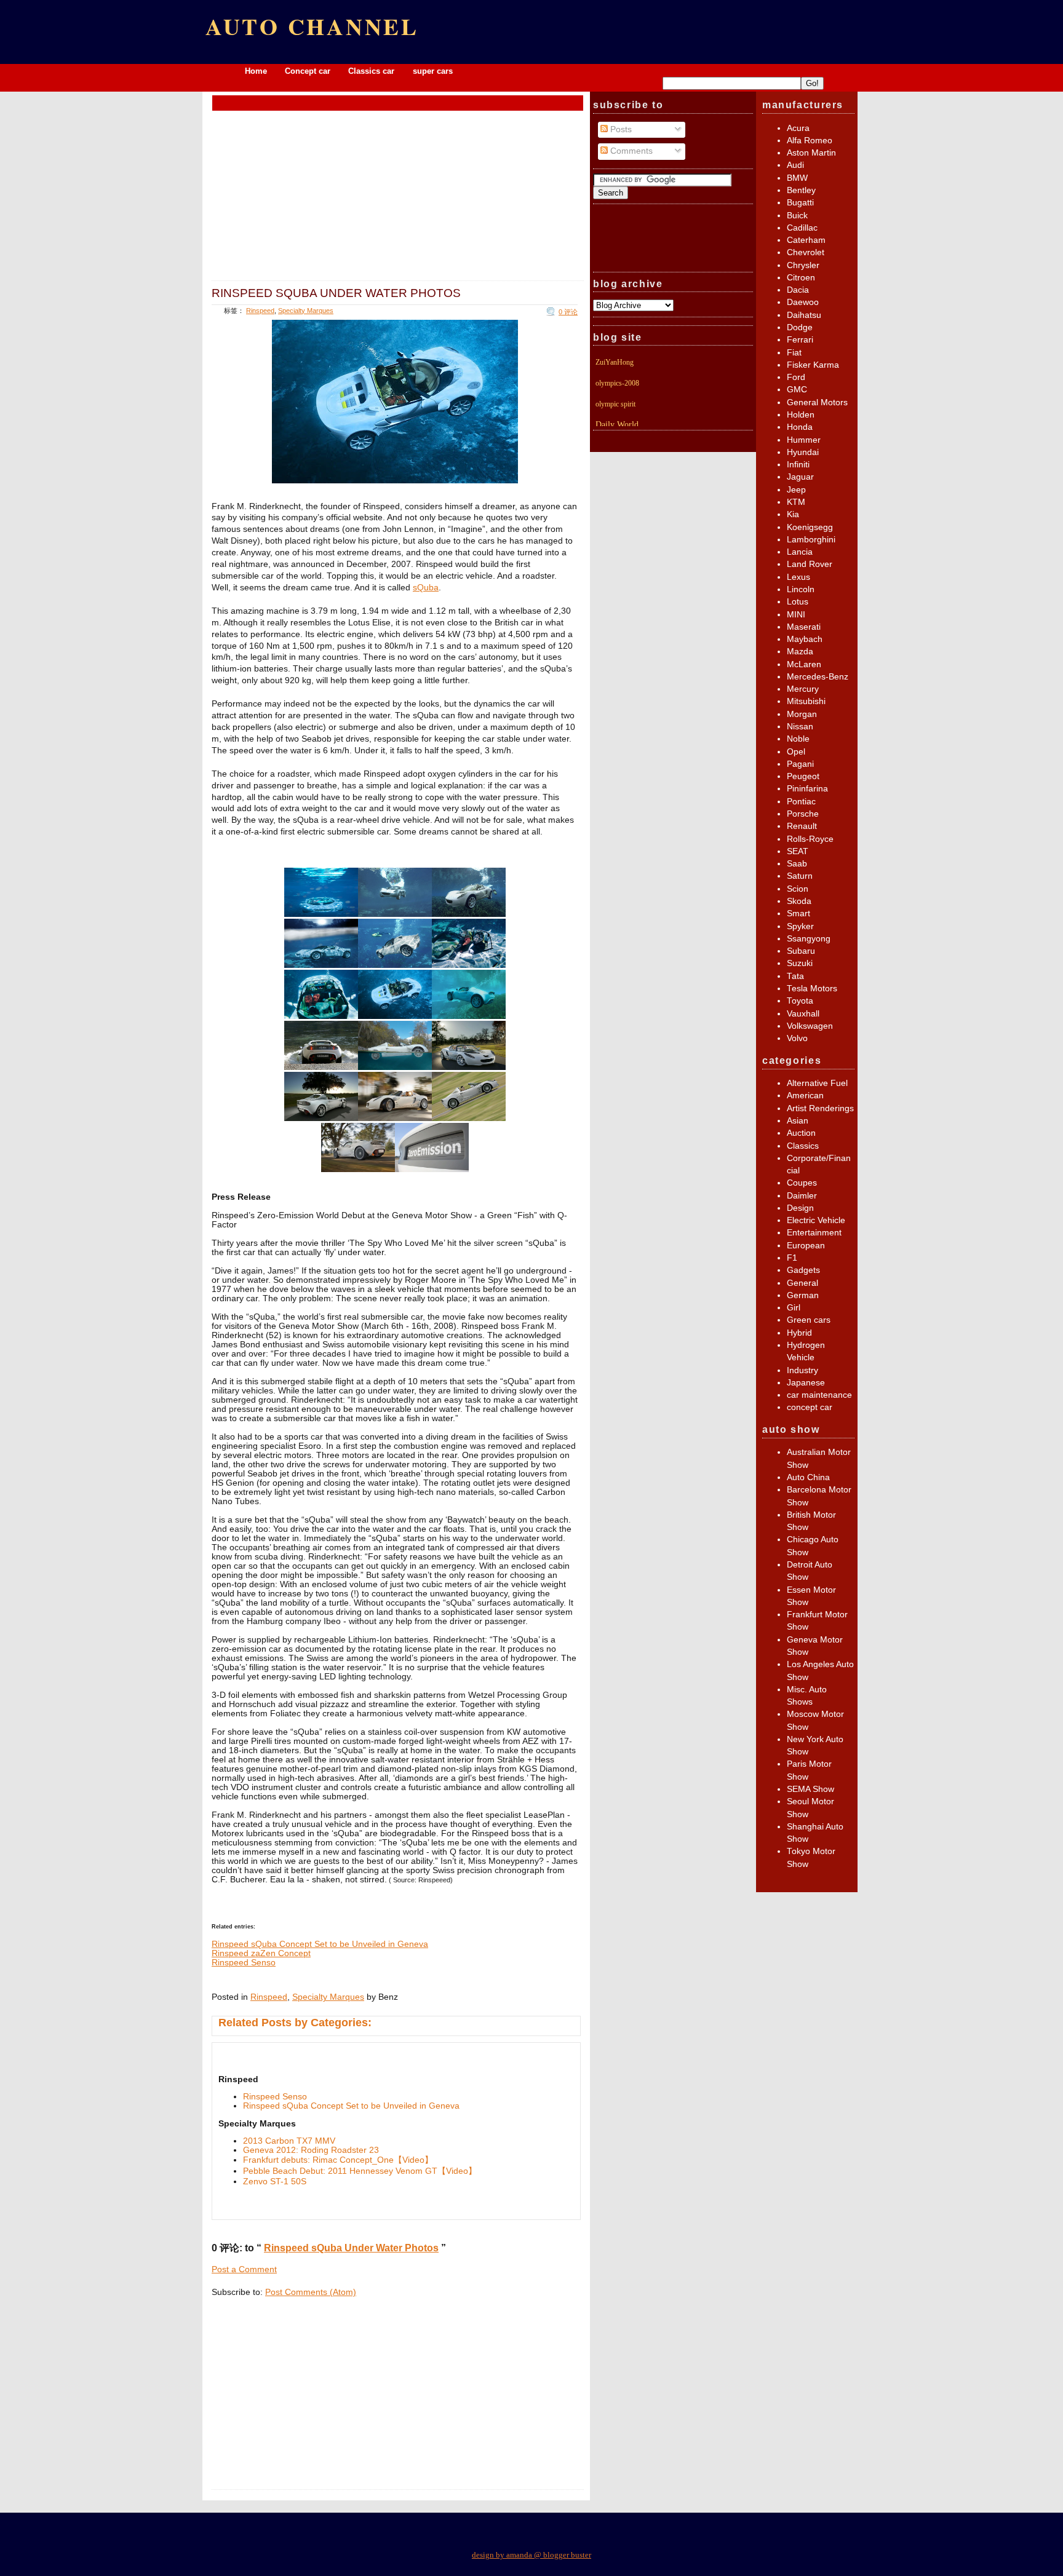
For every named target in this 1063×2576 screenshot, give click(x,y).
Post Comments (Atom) (311, 2292)
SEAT (798, 851)
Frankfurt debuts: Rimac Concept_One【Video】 (338, 2160)
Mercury (803, 689)
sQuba (426, 588)
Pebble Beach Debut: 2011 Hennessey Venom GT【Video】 (360, 2171)
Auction (801, 1133)
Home (256, 71)
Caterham (806, 240)
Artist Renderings (820, 1108)
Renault (802, 826)
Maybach (805, 639)
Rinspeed (260, 311)
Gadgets (803, 1270)
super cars (433, 71)
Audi (795, 165)
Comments (630, 151)
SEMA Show (810, 1789)
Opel (796, 752)
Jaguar (800, 477)
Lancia (800, 552)
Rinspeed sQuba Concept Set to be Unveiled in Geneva (320, 1944)
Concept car (308, 71)
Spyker (800, 926)
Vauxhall (803, 1014)
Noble (798, 739)
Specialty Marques (306, 311)
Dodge (800, 327)
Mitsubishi (806, 701)
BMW (797, 178)
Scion (798, 889)
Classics (803, 1146)
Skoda (799, 901)
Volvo (797, 1038)
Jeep (796, 490)
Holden (801, 415)
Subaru (801, 951)
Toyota (800, 1001)
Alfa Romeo (810, 141)
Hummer (804, 440)
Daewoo (803, 302)
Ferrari (800, 340)
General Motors (817, 402)
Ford (796, 377)
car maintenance (819, 1395)
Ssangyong (809, 939)
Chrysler (803, 265)
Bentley (801, 190)
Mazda (800, 652)
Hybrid (799, 1333)
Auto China (808, 1477)
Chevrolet (806, 252)
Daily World (617, 425)
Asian (798, 1121)
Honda (800, 427)
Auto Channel (312, 26)
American (805, 1096)
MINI (796, 615)
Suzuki (800, 963)
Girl (794, 1308)
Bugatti (800, 203)
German (803, 1295)
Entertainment (814, 1233)
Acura (798, 128)
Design (800, 1208)
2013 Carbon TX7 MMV (289, 2141)
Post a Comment (244, 2269)
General (802, 1283)
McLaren (804, 664)
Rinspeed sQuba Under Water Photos (336, 293)
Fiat (794, 353)
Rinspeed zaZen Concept (261, 1953)
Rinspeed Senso (244, 1963)
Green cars (809, 1320)
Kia (793, 514)
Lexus (798, 577)
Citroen (801, 278)
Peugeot (803, 776)
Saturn (800, 876)
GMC (797, 390)
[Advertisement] (398, 102)
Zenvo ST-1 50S (275, 2182)
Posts (620, 129)
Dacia (798, 290)
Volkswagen (810, 1026)
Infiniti (798, 465)
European (806, 1246)
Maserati (804, 627)
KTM (796, 502)
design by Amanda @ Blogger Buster (531, 2555)
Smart (798, 913)
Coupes (802, 1183)
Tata (795, 976)
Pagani (800, 764)
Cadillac (802, 228)
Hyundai (803, 452)
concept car (810, 1407)
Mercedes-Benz (818, 677)
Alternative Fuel (817, 1083)
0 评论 (568, 312)
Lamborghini (811, 540)
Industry (802, 1370)
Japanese (806, 1383)
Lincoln (801, 589)
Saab (797, 864)
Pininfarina (807, 789)
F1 (792, 1258)
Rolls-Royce (810, 839)
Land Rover (810, 564)
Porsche (803, 814)
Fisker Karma (813, 365)
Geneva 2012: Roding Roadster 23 (311, 2150)
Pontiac (801, 802)
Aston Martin (811, 153)
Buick (797, 216)
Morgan (802, 714)
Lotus (798, 602)
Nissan (800, 727)
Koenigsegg (810, 527)
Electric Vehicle (816, 1220)
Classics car (372, 71)
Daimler (802, 1196)
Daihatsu (804, 315)
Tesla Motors (812, 989)
